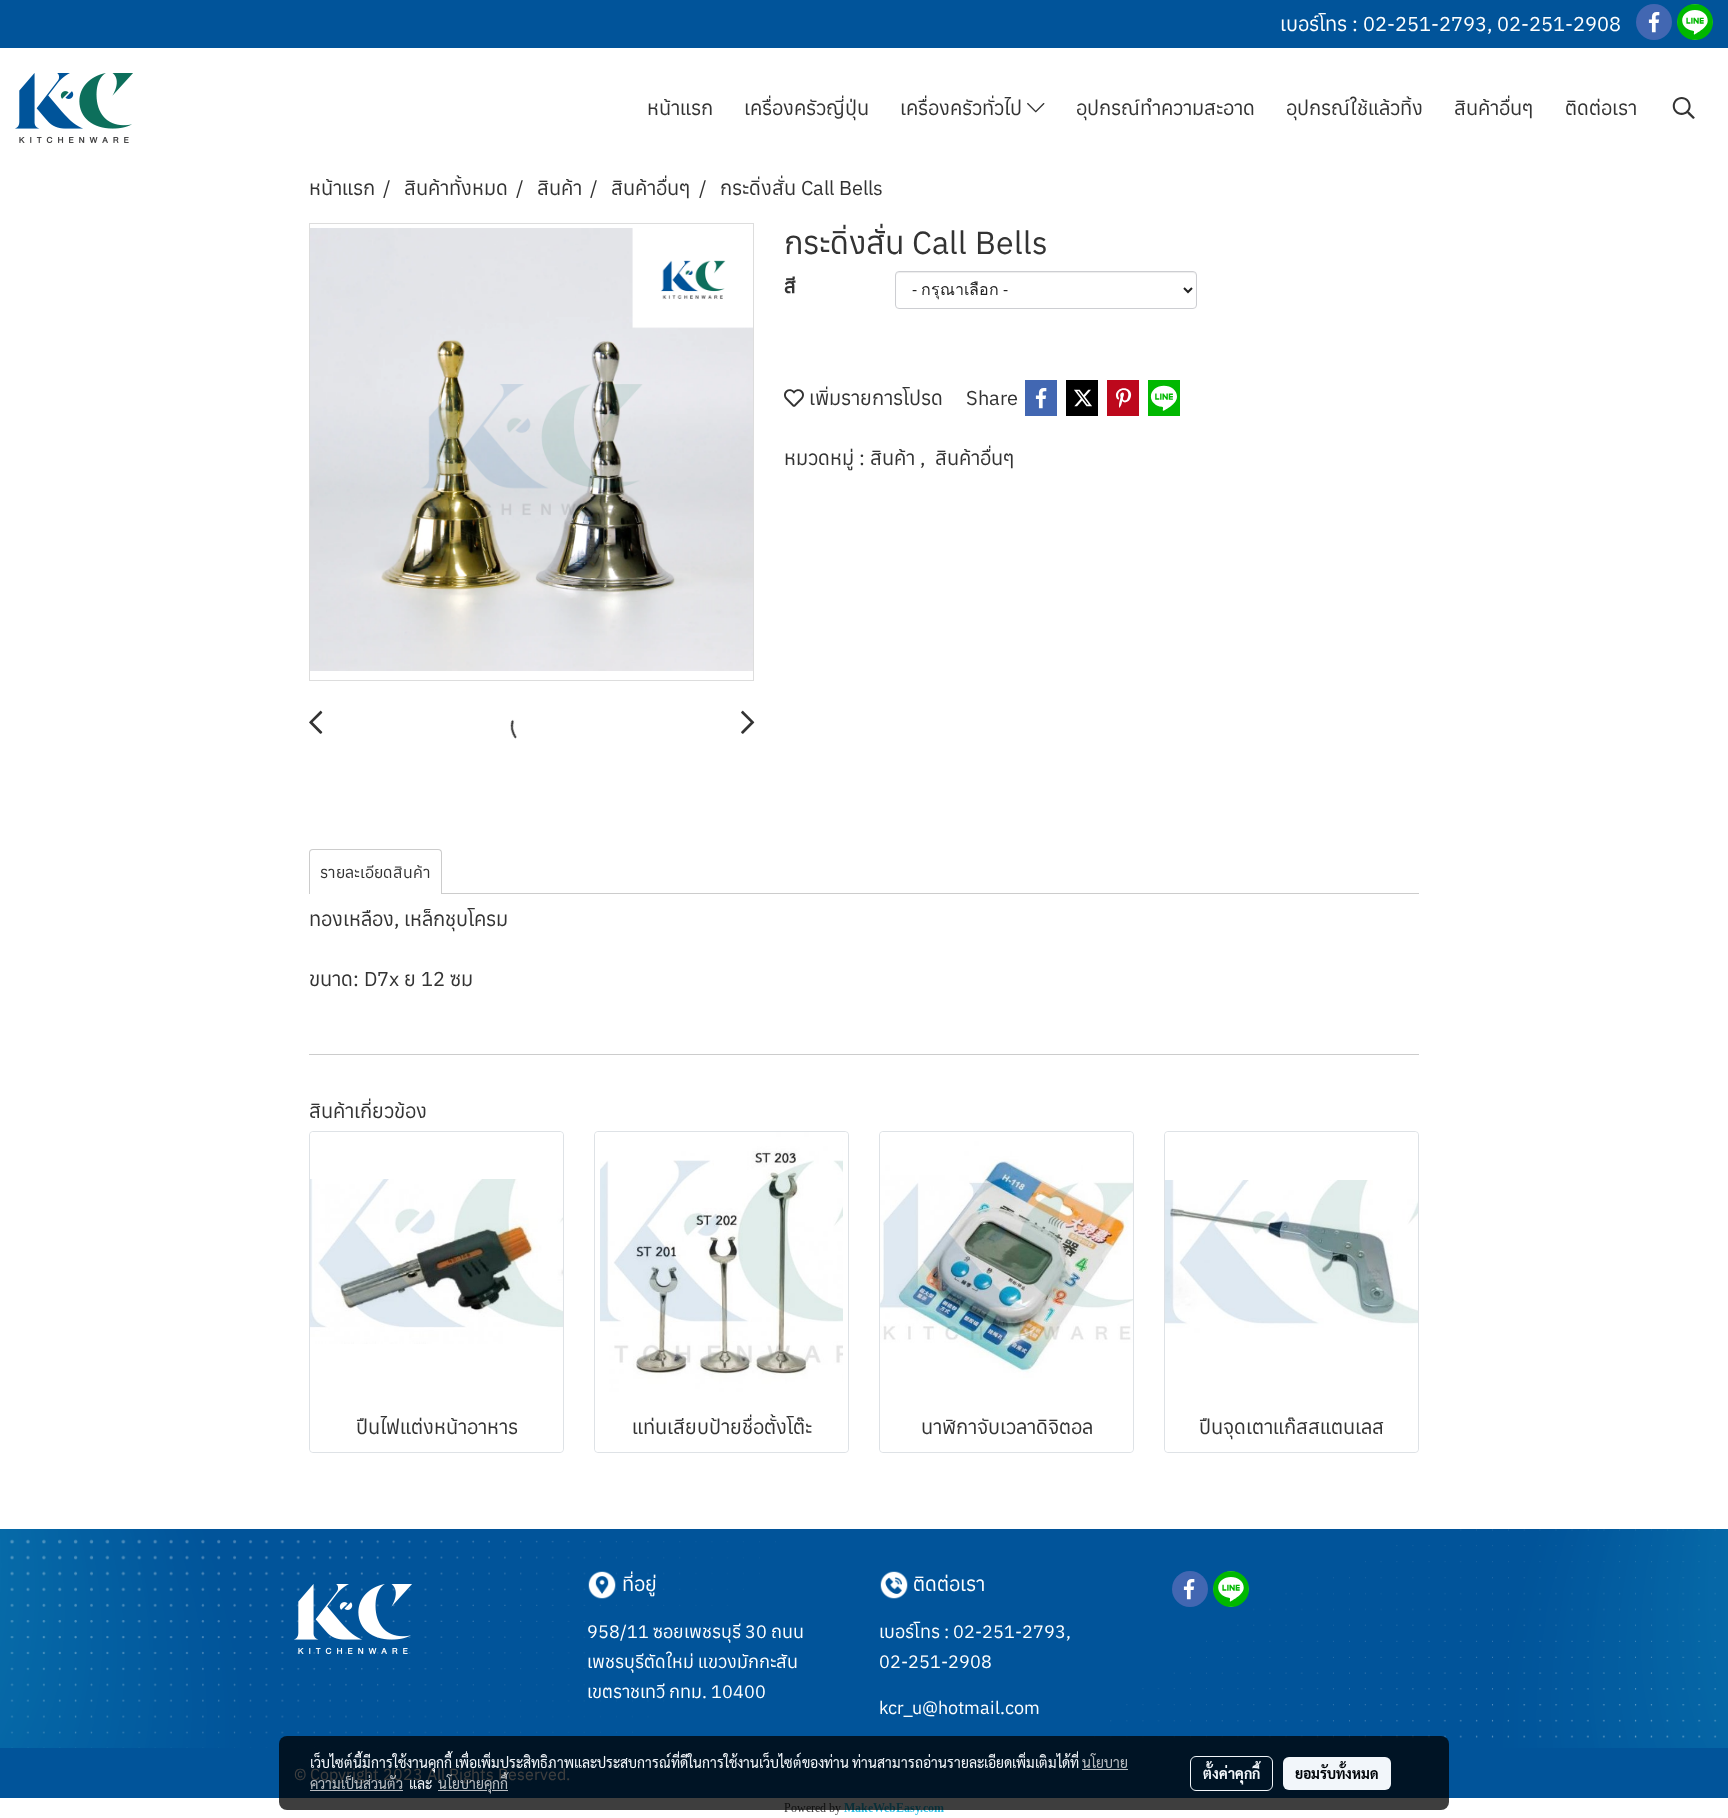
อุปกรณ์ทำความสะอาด (1165, 107)
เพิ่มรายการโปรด (873, 397)
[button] (1684, 108)
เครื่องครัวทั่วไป (963, 107)
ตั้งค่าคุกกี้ (1231, 1773)
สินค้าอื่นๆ (1494, 107)
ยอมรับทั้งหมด (1337, 1773)
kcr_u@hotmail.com (959, 1707)
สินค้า (895, 457)
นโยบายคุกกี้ (473, 1783)
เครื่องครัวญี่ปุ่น (806, 107)
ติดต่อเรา (1601, 107)
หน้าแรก (680, 107)
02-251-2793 (1425, 23)
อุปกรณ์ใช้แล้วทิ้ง (1354, 107)
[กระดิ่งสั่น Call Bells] (531, 453)
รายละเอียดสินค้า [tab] (375, 872)
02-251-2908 (1559, 23)
